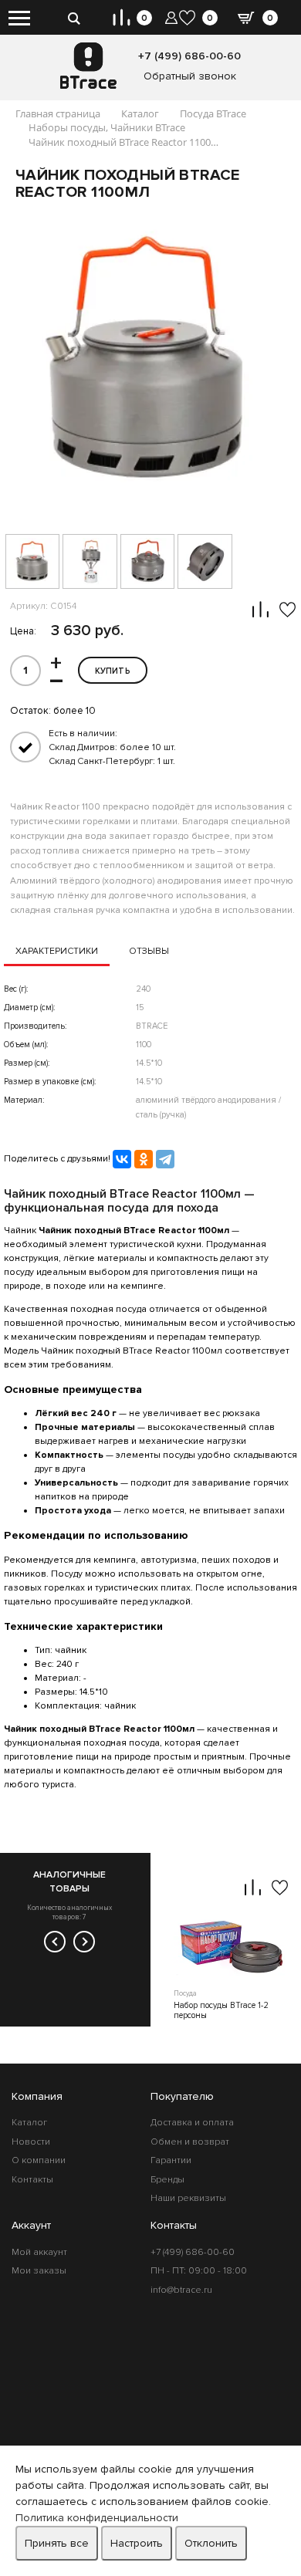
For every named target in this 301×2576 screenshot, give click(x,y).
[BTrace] (88, 66)
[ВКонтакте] (122, 1159)
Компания (37, 2096)
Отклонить (211, 2543)
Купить (113, 671)
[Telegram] (165, 1159)
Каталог (29, 2123)
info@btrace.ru (181, 2290)
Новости (31, 2142)
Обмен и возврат (190, 2142)
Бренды (167, 2180)
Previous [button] (55, 1942)
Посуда (185, 1994)
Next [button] (84, 1942)
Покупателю (182, 2096)
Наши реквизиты (188, 2198)
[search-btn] (74, 17)
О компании (39, 2160)
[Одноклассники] (144, 1159)
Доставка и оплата (192, 2123)
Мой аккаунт (39, 2252)
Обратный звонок (190, 76)
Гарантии (171, 2160)
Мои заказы (39, 2271)
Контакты (32, 2180)
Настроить (137, 2543)
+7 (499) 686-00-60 (189, 56)
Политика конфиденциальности (97, 2518)
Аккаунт (31, 2225)
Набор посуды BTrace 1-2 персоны (221, 2010)
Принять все (57, 2543)
